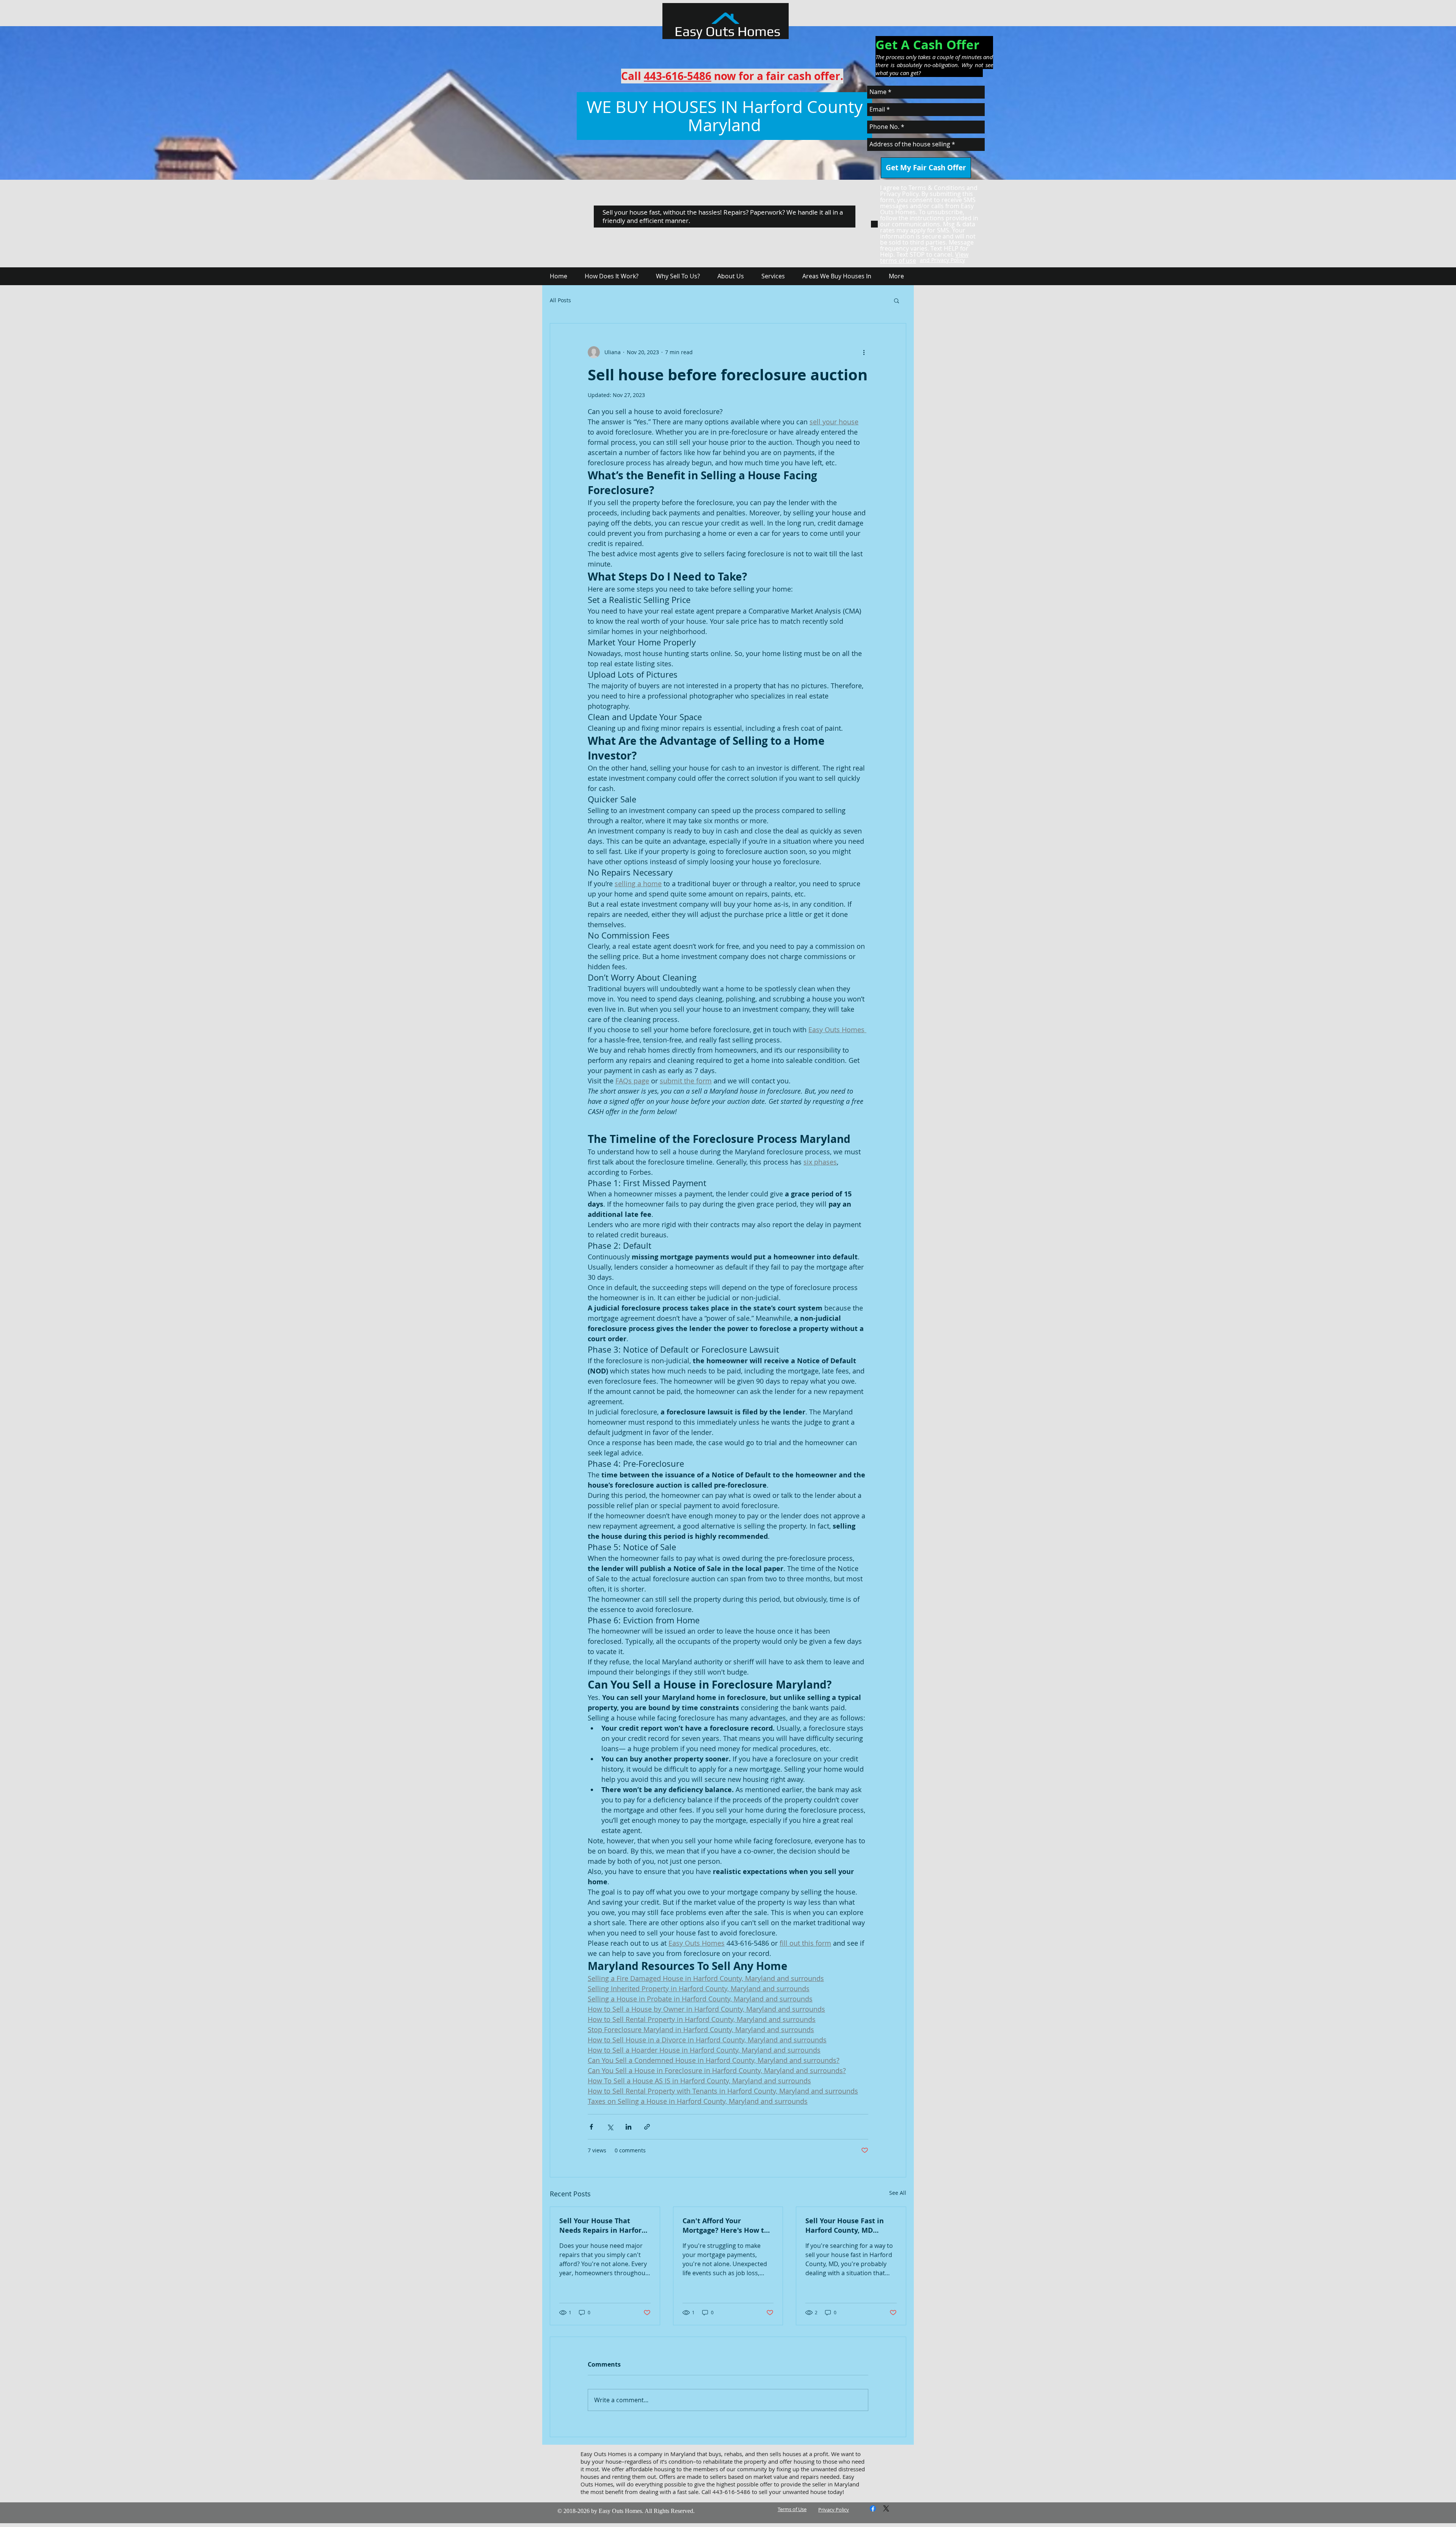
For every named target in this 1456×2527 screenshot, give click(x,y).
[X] (886, 2508)
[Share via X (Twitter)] (610, 2127)
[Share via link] (647, 2127)
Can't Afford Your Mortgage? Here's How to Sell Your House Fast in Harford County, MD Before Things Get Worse (725, 2226)
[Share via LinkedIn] (628, 2127)
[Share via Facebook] (591, 2127)
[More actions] (864, 352)
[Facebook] (873, 2508)
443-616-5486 (678, 76)
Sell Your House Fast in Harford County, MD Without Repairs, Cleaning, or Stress (845, 2226)
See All (898, 2193)
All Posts (560, 300)
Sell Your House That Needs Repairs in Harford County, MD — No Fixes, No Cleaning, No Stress (602, 2226)
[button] (897, 300)
